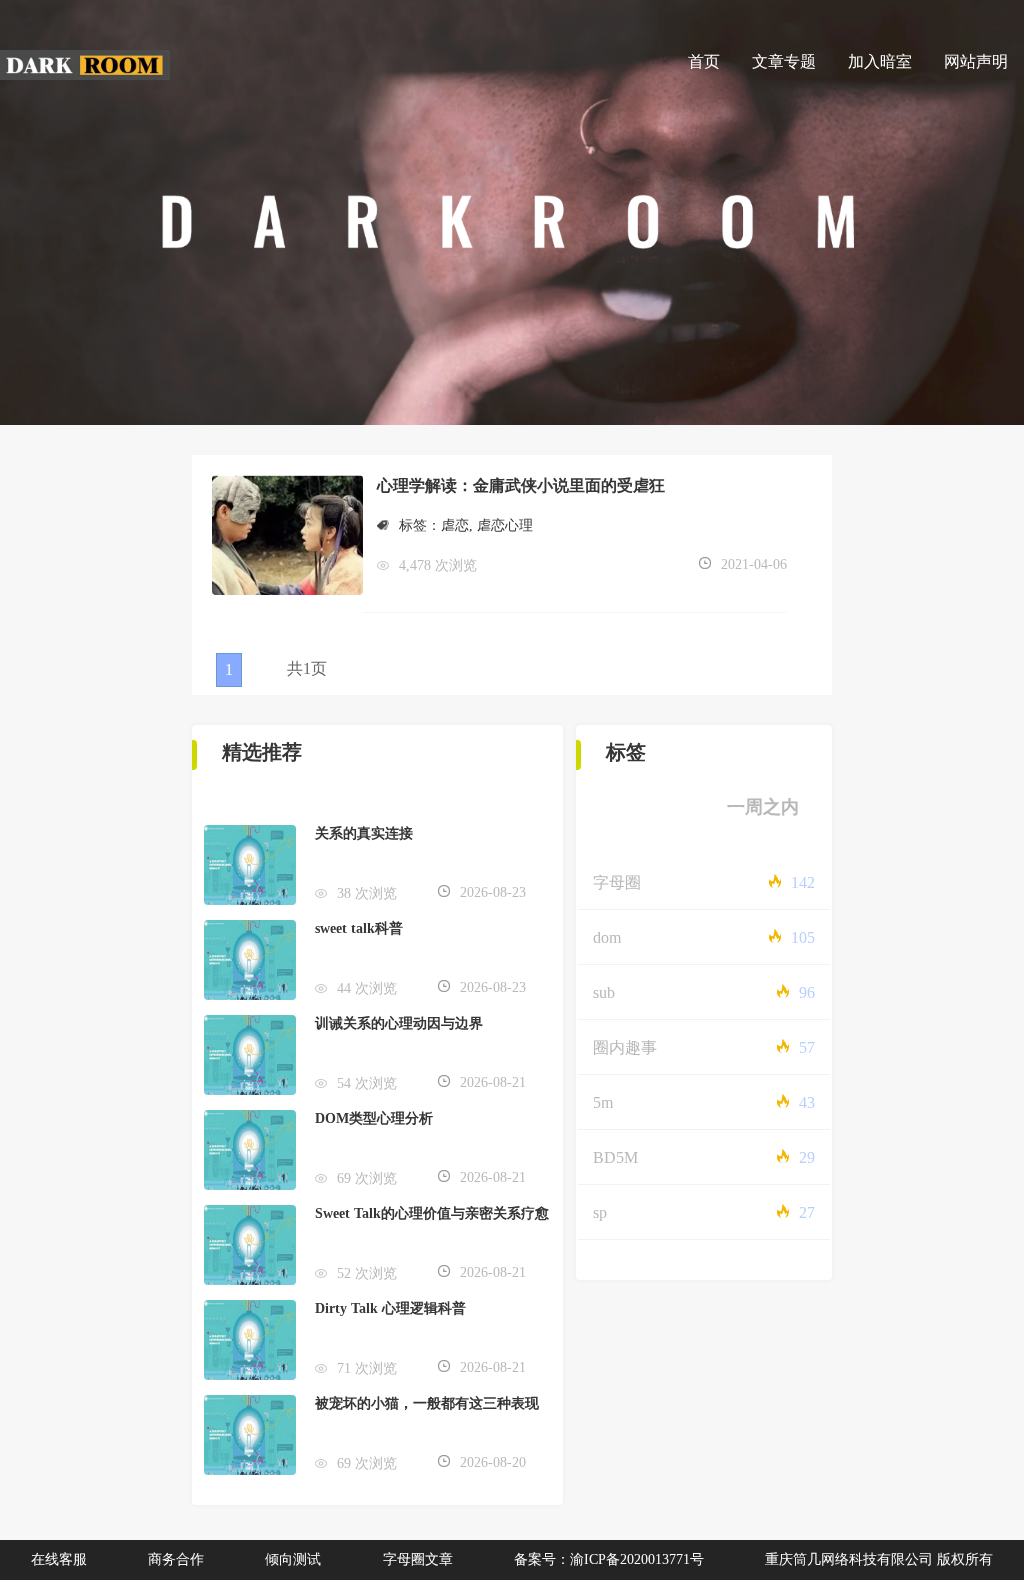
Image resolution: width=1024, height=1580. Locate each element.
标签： (420, 525)
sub (604, 992)
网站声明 (976, 61)
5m (603, 1102)
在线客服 (59, 1559)
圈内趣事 (625, 1047)
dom (607, 937)
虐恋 (455, 525)
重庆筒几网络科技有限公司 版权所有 (879, 1559)
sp (600, 1212)
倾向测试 (293, 1559)
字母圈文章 (418, 1559)
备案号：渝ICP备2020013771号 (609, 1559)
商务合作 (176, 1559)
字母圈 (617, 882)
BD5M (615, 1157)
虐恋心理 (505, 525)
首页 (704, 61)
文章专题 (784, 61)
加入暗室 (880, 61)
